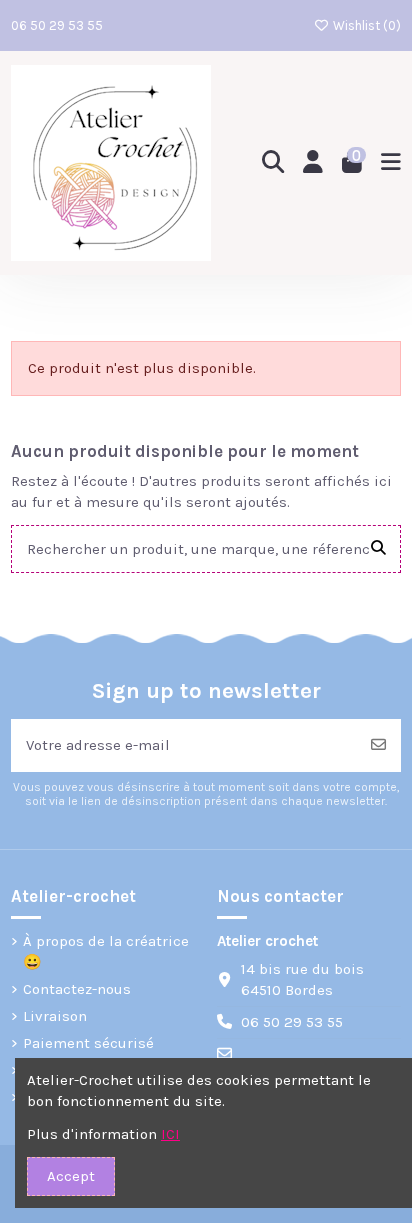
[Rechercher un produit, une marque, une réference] (378, 549)
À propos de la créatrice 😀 (106, 951)
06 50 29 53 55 (57, 25)
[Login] (313, 163)
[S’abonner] (378, 745)
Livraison (55, 1016)
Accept (71, 1176)
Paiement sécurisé (88, 1043)
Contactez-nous (77, 989)
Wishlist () (365, 25)
